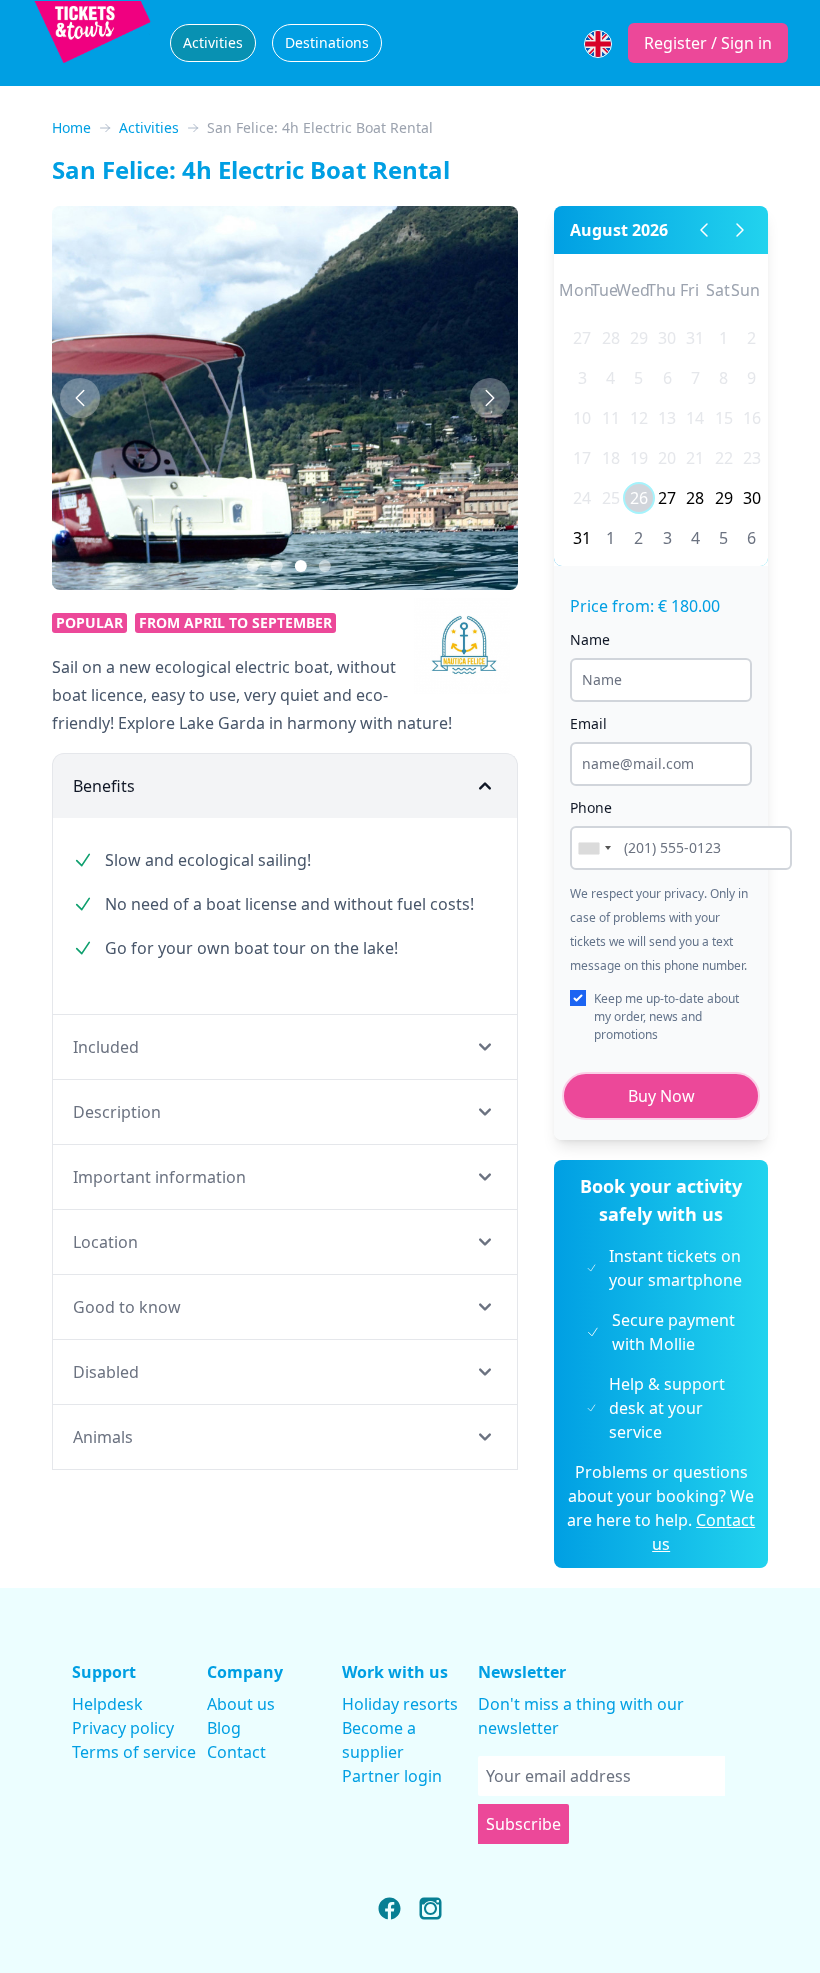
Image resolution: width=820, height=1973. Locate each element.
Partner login (392, 1776)
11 (611, 418)
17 (582, 458)
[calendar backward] (704, 230)
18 (611, 458)
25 (611, 498)
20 (667, 458)
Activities (213, 42)
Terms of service (134, 1752)
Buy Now (661, 1096)
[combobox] (594, 848)
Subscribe (523, 1824)
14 (695, 418)
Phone (591, 807)
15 (724, 418)
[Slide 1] (277, 566)
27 (582, 338)
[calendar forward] (740, 230)
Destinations (327, 42)
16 (752, 418)
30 (667, 338)
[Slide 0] (253, 566)
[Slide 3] (325, 566)
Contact (236, 1752)
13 (667, 418)
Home (71, 127)
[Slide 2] (301, 566)
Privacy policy (123, 1728)
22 (724, 458)
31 (695, 338)
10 (582, 418)
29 (639, 338)
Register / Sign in (708, 43)
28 (611, 338)
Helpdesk (107, 1704)
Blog (224, 1728)
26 (639, 498)
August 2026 (619, 230)
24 (582, 498)
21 (695, 458)
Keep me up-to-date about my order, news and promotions (666, 1016)
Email (588, 723)
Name (590, 639)
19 (639, 458)
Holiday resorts (400, 1704)
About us (241, 1704)
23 (752, 458)
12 (639, 418)
